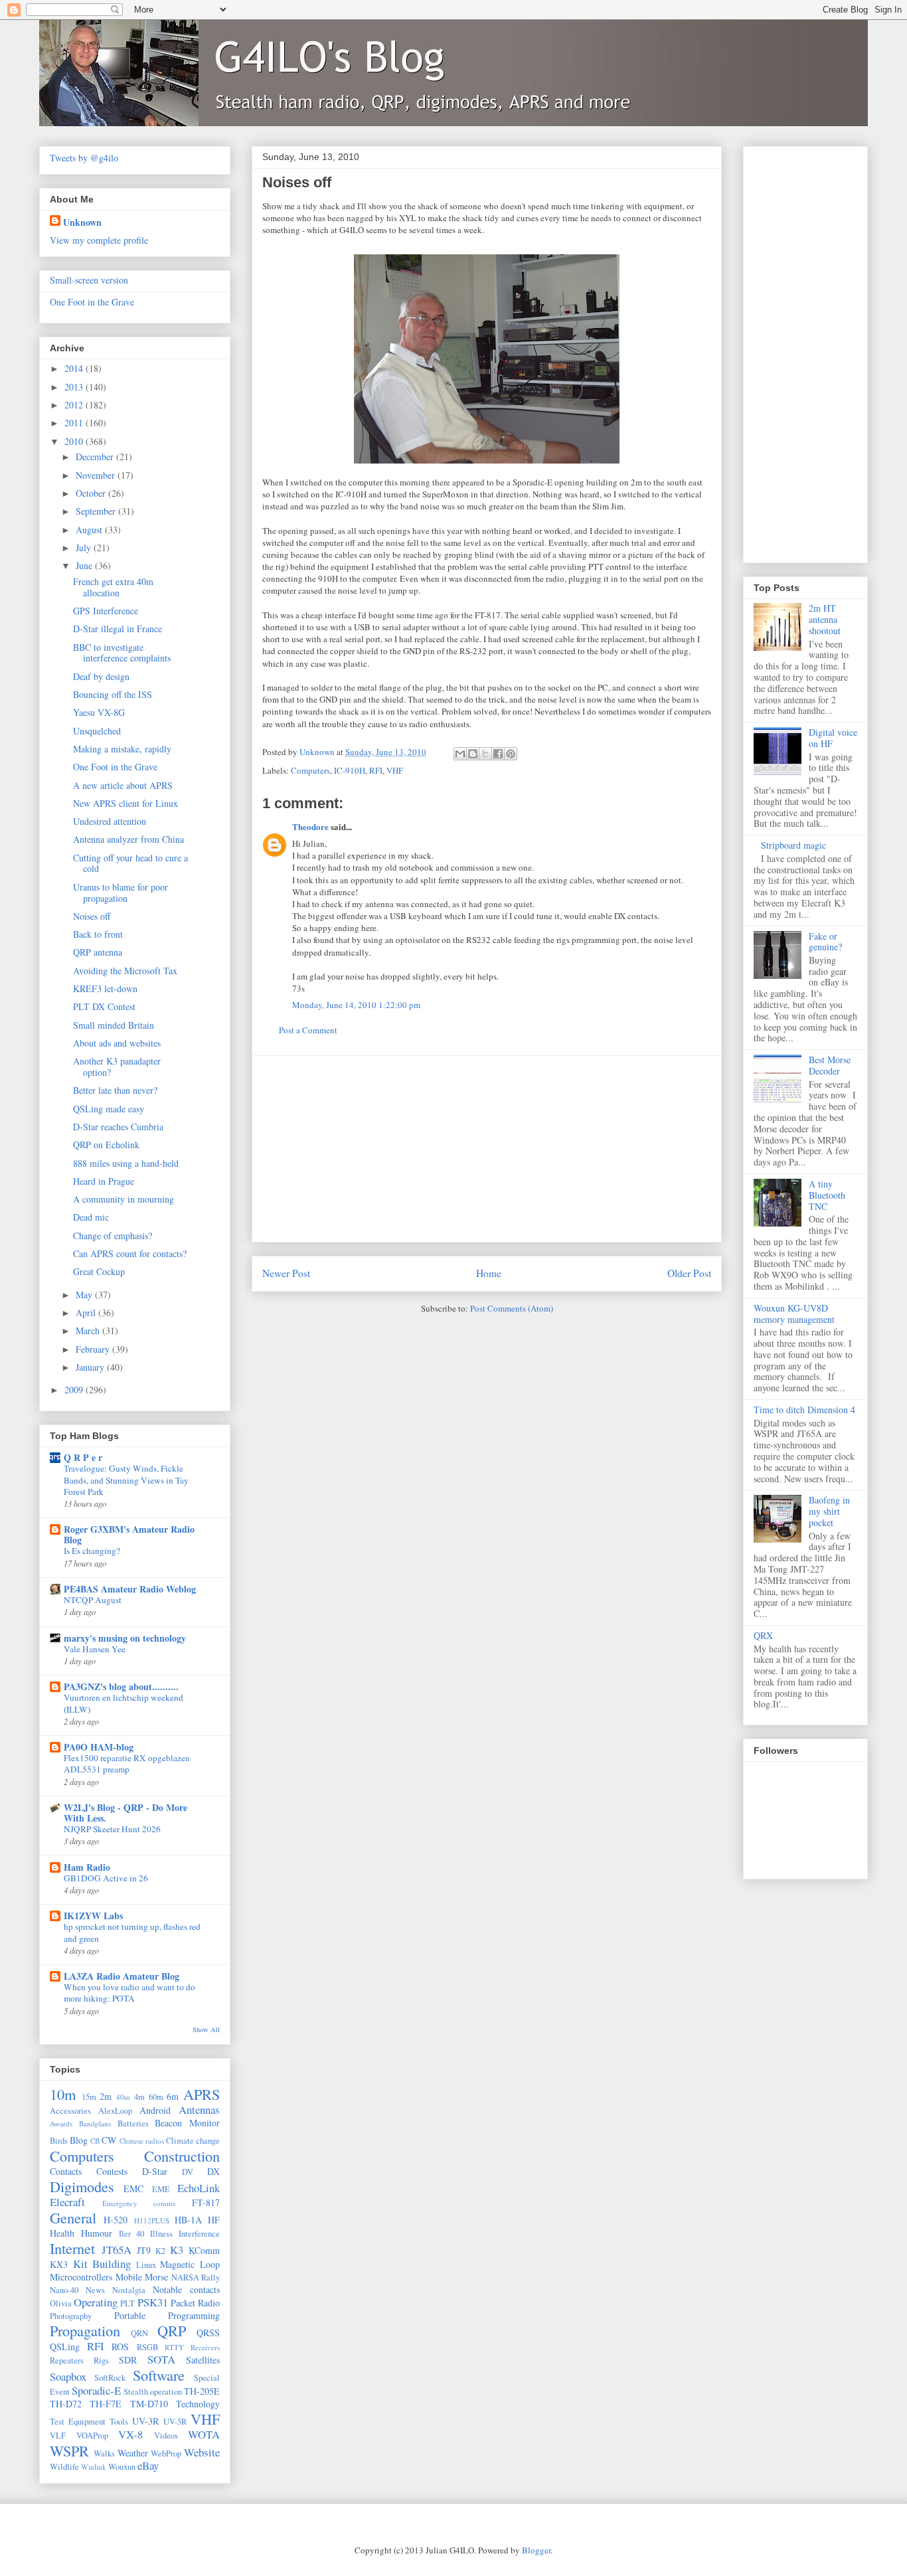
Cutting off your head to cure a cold (130, 863)
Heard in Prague (104, 1181)
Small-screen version (89, 280)
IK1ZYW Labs (93, 1916)
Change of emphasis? (113, 1236)
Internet (72, 2248)
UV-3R (145, 2421)
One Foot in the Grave (92, 302)
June (85, 565)
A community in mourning (124, 1199)
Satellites (203, 2360)
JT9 (144, 2250)
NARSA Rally (196, 2277)
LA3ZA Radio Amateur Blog (122, 1976)
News (95, 2290)
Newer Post (286, 1273)
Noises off (92, 916)
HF (214, 2220)
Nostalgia (129, 2290)
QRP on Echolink (106, 1145)
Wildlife (64, 2467)
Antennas (199, 2109)
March (89, 1331)
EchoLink (199, 2188)
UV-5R (175, 2422)
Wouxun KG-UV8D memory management (794, 1314)
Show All (206, 2029)
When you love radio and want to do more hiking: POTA (129, 1993)
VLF (58, 2436)
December (96, 457)
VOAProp (92, 2436)
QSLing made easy (109, 1109)
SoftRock (110, 2378)
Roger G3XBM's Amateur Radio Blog (129, 1534)
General (73, 2217)
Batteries (133, 2123)
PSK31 (153, 2302)
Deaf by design (101, 676)
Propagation (85, 2330)
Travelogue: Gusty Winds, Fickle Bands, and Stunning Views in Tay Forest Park (126, 1480)
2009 (75, 1390)
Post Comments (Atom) (512, 1308)
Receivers (205, 2347)
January (91, 1367)
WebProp (166, 2453)
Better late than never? (115, 1090)
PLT (127, 2303)
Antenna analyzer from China (128, 839)
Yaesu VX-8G (99, 712)
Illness (161, 2234)
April (87, 1313)
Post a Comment (308, 1030)
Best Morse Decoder (830, 1065)
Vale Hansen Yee (95, 1649)
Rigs (101, 2361)
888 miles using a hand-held (126, 1163)
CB (95, 2141)
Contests (112, 2171)
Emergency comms (139, 2203)
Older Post (689, 1273)
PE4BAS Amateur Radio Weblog (130, 1589)
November (97, 475)
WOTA (204, 2434)
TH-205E (202, 2391)
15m (89, 2097)
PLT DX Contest (104, 1006)
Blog (79, 2140)
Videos (166, 2436)
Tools (119, 2422)
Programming (194, 2315)
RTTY (174, 2347)
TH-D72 (66, 2404)
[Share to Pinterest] (511, 754)
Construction (182, 2156)
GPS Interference (106, 611)
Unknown (82, 222)
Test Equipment (78, 2422)
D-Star (155, 2171)
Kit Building (102, 2264)
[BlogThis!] (473, 754)
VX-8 (130, 2434)
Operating (96, 2302)
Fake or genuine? (825, 942)
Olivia (61, 2303)
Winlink (94, 2467)
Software (159, 2375)
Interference (199, 2234)
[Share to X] (485, 754)
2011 (75, 423)
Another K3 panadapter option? (117, 1067)
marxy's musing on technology (125, 1638)
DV (188, 2172)
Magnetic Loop (190, 2264)
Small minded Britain (114, 1025)
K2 (160, 2251)
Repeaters (67, 2361)
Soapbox (68, 2376)
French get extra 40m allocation (113, 587)
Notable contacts (186, 2289)
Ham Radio (87, 1867)
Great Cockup (99, 1271)
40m (123, 2097)
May (85, 1295)
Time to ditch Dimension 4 (804, 1410)
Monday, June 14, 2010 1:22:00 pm (356, 1005)
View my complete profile (99, 240)
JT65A (117, 2250)
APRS (202, 2094)
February (94, 1349)
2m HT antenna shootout (825, 619)
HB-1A (188, 2220)
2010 (75, 441)
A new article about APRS (123, 785)
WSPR (69, 2450)
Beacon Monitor (187, 2123)
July (85, 548)
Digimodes (82, 2186)
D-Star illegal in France (118, 629)
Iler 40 (132, 2234)
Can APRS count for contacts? (130, 1253)
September (97, 511)
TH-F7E (106, 2404)
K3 (177, 2250)
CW (109, 2140)
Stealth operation (153, 2392)
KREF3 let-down (105, 988)
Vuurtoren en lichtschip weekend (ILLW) (124, 1703)
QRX (763, 1635)
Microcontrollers (81, 2277)
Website (202, 2452)
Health (62, 2233)
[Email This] (460, 754)
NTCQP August (93, 1600)
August (90, 530)
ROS (120, 2347)
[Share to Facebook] (498, 754)
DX (213, 2171)
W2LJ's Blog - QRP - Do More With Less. (125, 1813)
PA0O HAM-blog (99, 1747)
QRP (172, 2330)
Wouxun (122, 2467)
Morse (156, 2277)
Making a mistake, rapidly (122, 749)
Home (489, 1273)
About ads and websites (117, 1043)
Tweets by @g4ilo (84, 158)
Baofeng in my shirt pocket (829, 1511)
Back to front (98, 934)
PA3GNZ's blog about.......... (121, 1686)
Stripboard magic (793, 845)
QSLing (65, 2347)
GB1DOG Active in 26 (106, 1878)
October (92, 493)
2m (106, 2096)
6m (173, 2096)
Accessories (70, 2111)
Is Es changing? (92, 1551)
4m (139, 2097)
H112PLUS (152, 2220)
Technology (198, 2404)
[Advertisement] (487, 1149)
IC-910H (350, 770)
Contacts (66, 2171)
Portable (130, 2315)
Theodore (310, 826)
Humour (97, 2233)
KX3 (59, 2264)
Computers (310, 770)
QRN (139, 2333)
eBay (148, 2465)
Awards (61, 2123)
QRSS (208, 2333)
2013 (75, 387)
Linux (146, 2265)
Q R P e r (83, 1457)
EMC (133, 2189)
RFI (376, 770)
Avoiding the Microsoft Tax (125, 971)
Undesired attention (110, 821)
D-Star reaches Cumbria (118, 1127)
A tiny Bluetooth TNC (827, 1195)
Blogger (536, 2550)
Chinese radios (142, 2141)
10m (63, 2094)
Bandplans (95, 2123)
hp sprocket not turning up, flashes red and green (132, 1932)
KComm (204, 2250)
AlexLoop (115, 2111)
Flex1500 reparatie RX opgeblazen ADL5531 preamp (127, 1763)
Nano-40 (64, 2290)
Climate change (193, 2141)
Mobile (129, 2277)
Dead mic (91, 1217)
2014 (75, 368)
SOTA (161, 2359)
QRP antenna (98, 952)
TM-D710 (149, 2404)
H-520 (116, 2220)
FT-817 (206, 2202)
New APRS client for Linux (125, 803)
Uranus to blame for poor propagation (121, 893)
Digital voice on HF (833, 738)
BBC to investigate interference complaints (122, 653)
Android (155, 2110)
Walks (104, 2453)
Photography (71, 2316)
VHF (395, 770)
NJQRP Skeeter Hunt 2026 (112, 1829)
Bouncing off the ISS (113, 694)
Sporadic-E (96, 2390)
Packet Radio (195, 2303)
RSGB (147, 2347)
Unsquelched (97, 731)
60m (156, 2097)
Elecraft (67, 2202)
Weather (133, 2453)
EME (161, 2189)
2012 (75, 405)
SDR (128, 2360)
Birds (59, 2141)
